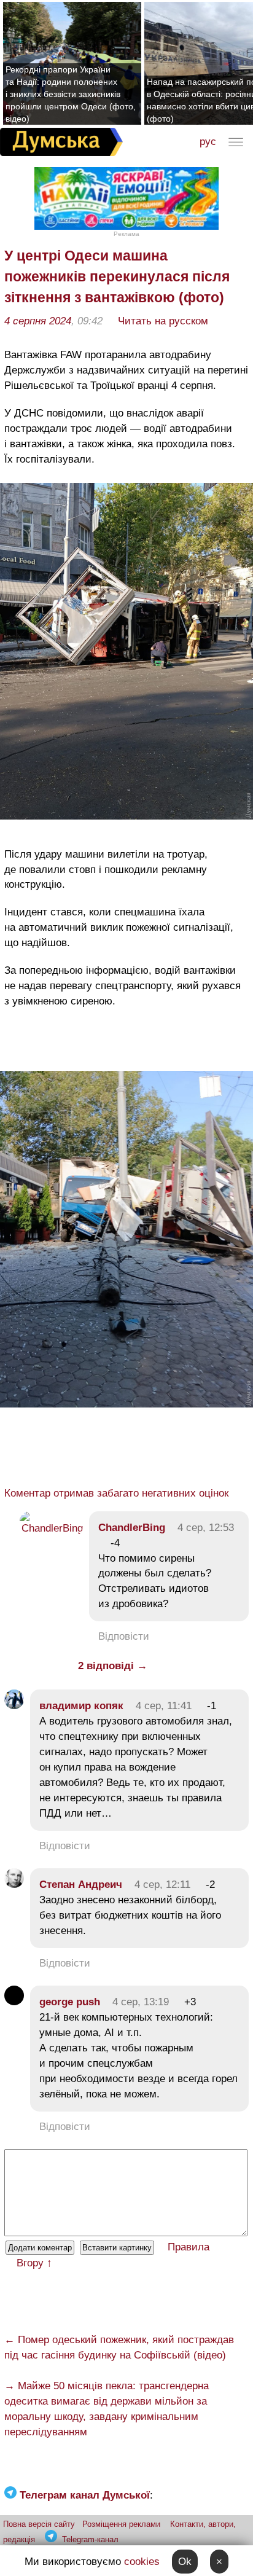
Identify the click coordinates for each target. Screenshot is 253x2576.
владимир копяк (81, 1706)
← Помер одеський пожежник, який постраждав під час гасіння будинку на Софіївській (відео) (119, 2347)
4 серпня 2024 (38, 321)
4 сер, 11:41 (164, 1706)
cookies (142, 2562)
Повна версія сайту (39, 2524)
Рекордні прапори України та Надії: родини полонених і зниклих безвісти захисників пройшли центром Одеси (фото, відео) (71, 94)
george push (70, 2002)
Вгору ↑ (34, 2263)
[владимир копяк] (14, 1706)
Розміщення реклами (121, 2524)
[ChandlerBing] (51, 1528)
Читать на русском (163, 321)
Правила (189, 2247)
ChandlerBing (132, 1528)
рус (208, 142)
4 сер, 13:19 (141, 2002)
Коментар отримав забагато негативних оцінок (116, 1493)
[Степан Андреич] (14, 1885)
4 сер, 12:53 (206, 1528)
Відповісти (124, 1636)
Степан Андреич (81, 1885)
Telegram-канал (90, 2539)
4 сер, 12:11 (162, 1885)
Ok (185, 2562)
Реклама (126, 234)
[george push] (14, 2002)
